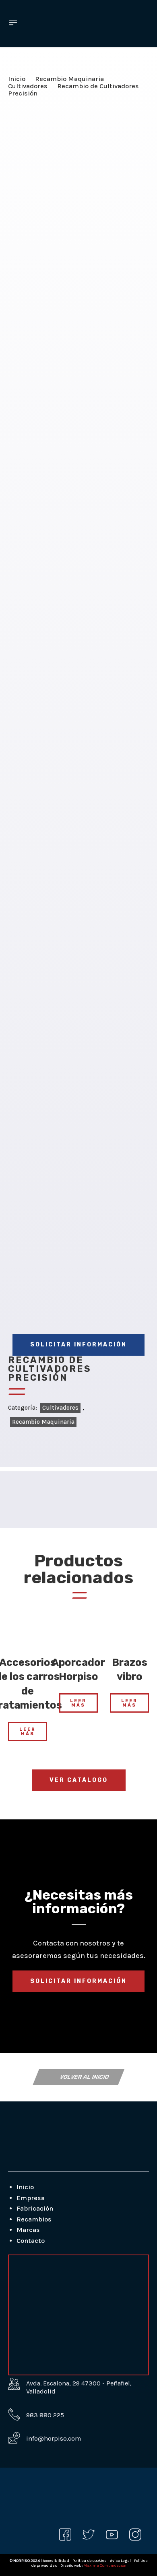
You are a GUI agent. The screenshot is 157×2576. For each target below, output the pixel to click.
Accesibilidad (56, 2561)
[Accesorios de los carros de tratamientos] (28, 1630)
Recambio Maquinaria (69, 79)
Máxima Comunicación (105, 2566)
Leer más (28, 1732)
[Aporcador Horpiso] (79, 1630)
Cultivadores (28, 86)
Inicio (17, 79)
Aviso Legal (121, 2561)
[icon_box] (36, 2415)
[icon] (65, 2535)
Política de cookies (90, 2561)
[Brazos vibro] (129, 1630)
